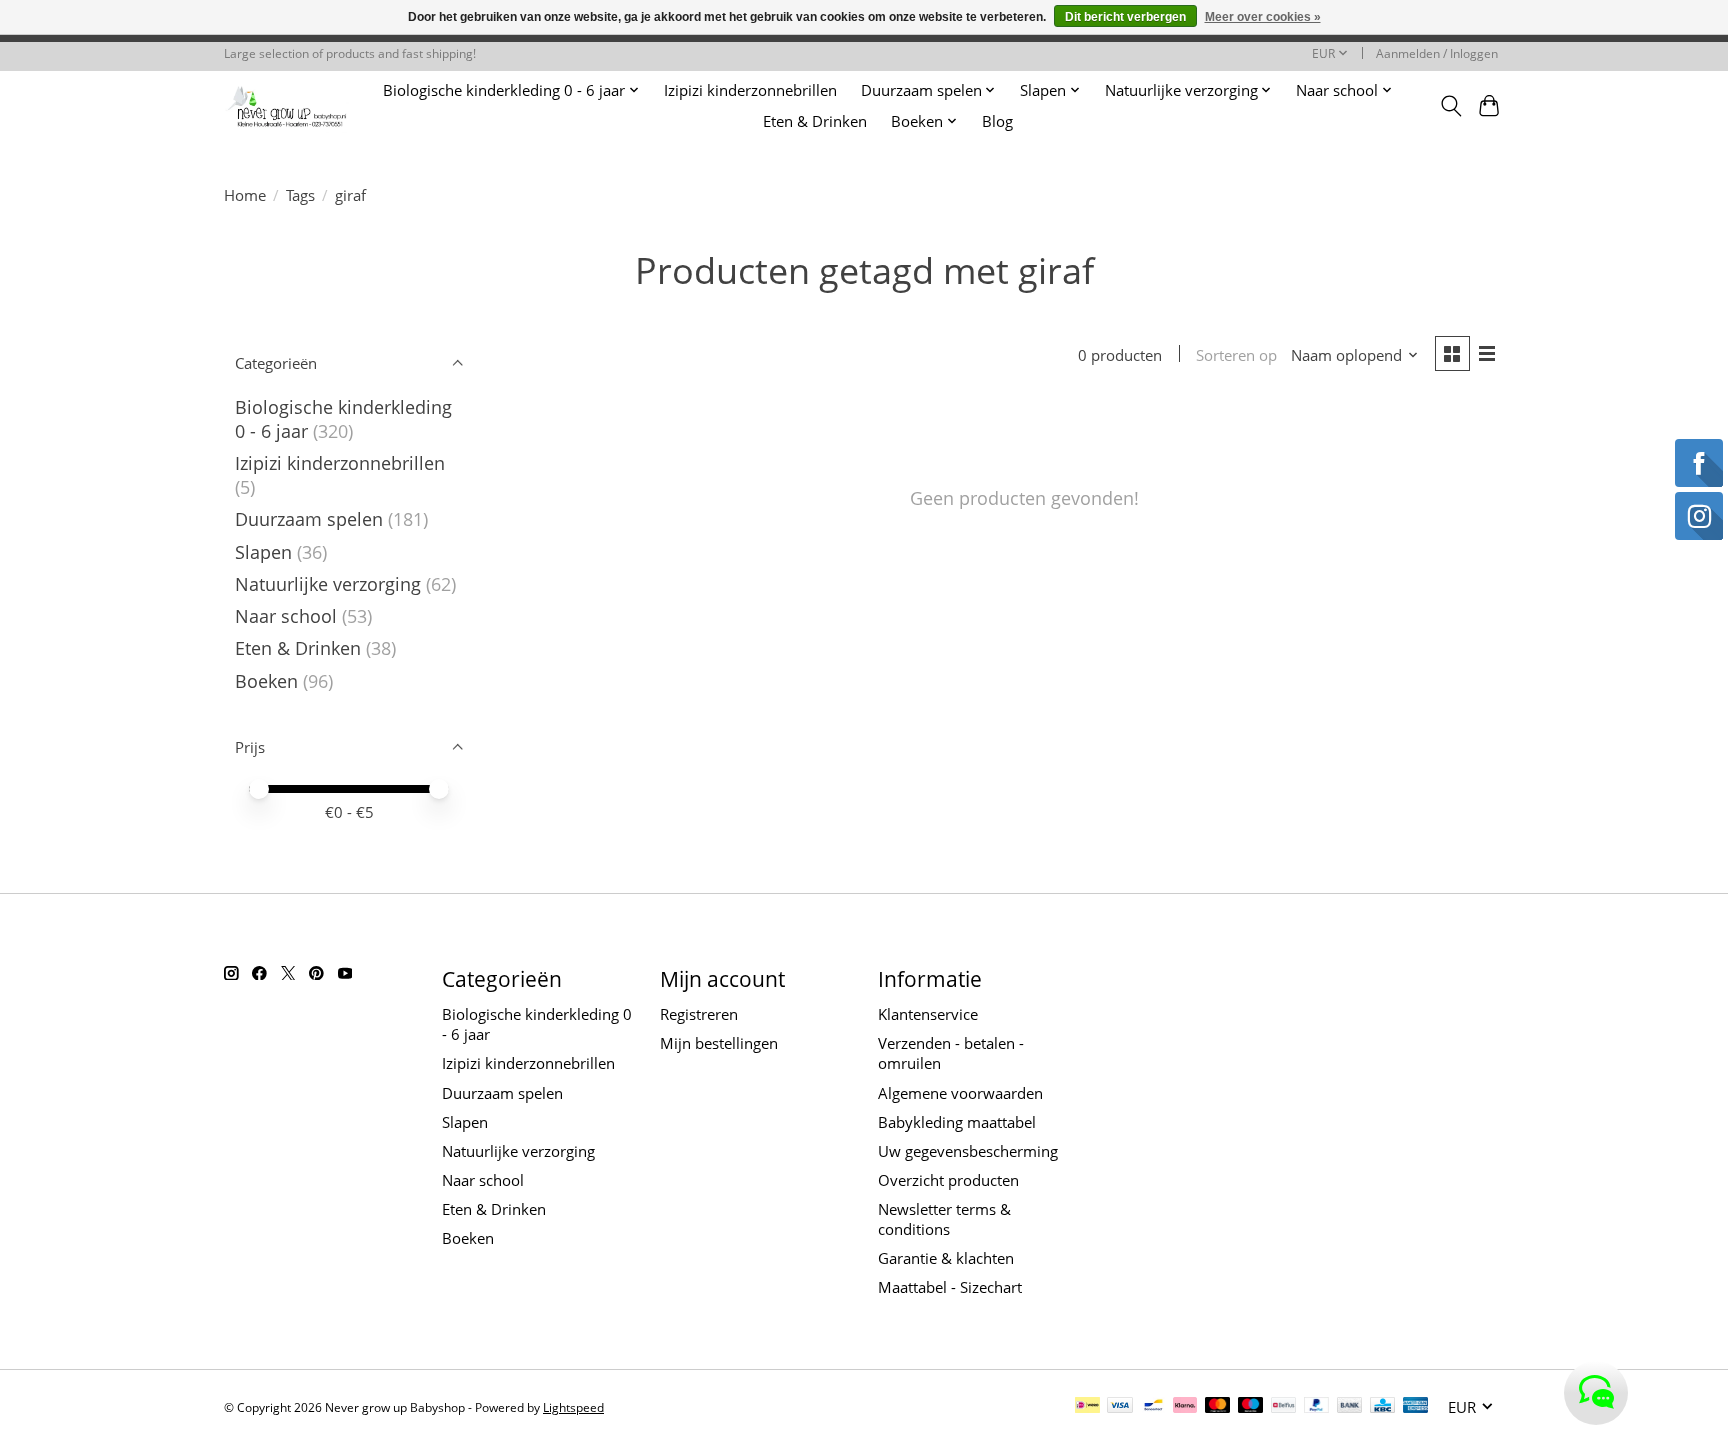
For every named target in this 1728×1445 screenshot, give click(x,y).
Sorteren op (1236, 355)
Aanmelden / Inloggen (1437, 53)
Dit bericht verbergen (1125, 17)
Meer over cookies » (1263, 17)
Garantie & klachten (946, 1258)
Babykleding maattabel (957, 1122)
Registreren (699, 1014)
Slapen (263, 552)
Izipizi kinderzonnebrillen (750, 90)
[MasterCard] (1218, 1407)
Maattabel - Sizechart (950, 1287)
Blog (997, 121)
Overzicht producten (948, 1180)
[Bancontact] (1153, 1407)
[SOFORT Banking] (1185, 1407)
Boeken (266, 681)
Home (245, 195)
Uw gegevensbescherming (968, 1151)
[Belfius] (1283, 1407)
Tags (300, 195)
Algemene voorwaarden (960, 1093)
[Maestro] (1251, 1407)
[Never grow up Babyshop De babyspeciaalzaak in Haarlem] (286, 105)
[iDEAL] (1087, 1407)
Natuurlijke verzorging (328, 584)
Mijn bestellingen (719, 1043)
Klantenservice (928, 1014)
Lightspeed (573, 1407)
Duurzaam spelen (309, 519)
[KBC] (1382, 1407)
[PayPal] (1317, 1407)
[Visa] (1120, 1407)
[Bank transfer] (1350, 1407)
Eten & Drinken (815, 121)
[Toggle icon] (1450, 106)
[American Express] (1416, 1407)
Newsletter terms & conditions (944, 1219)
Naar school (286, 616)
